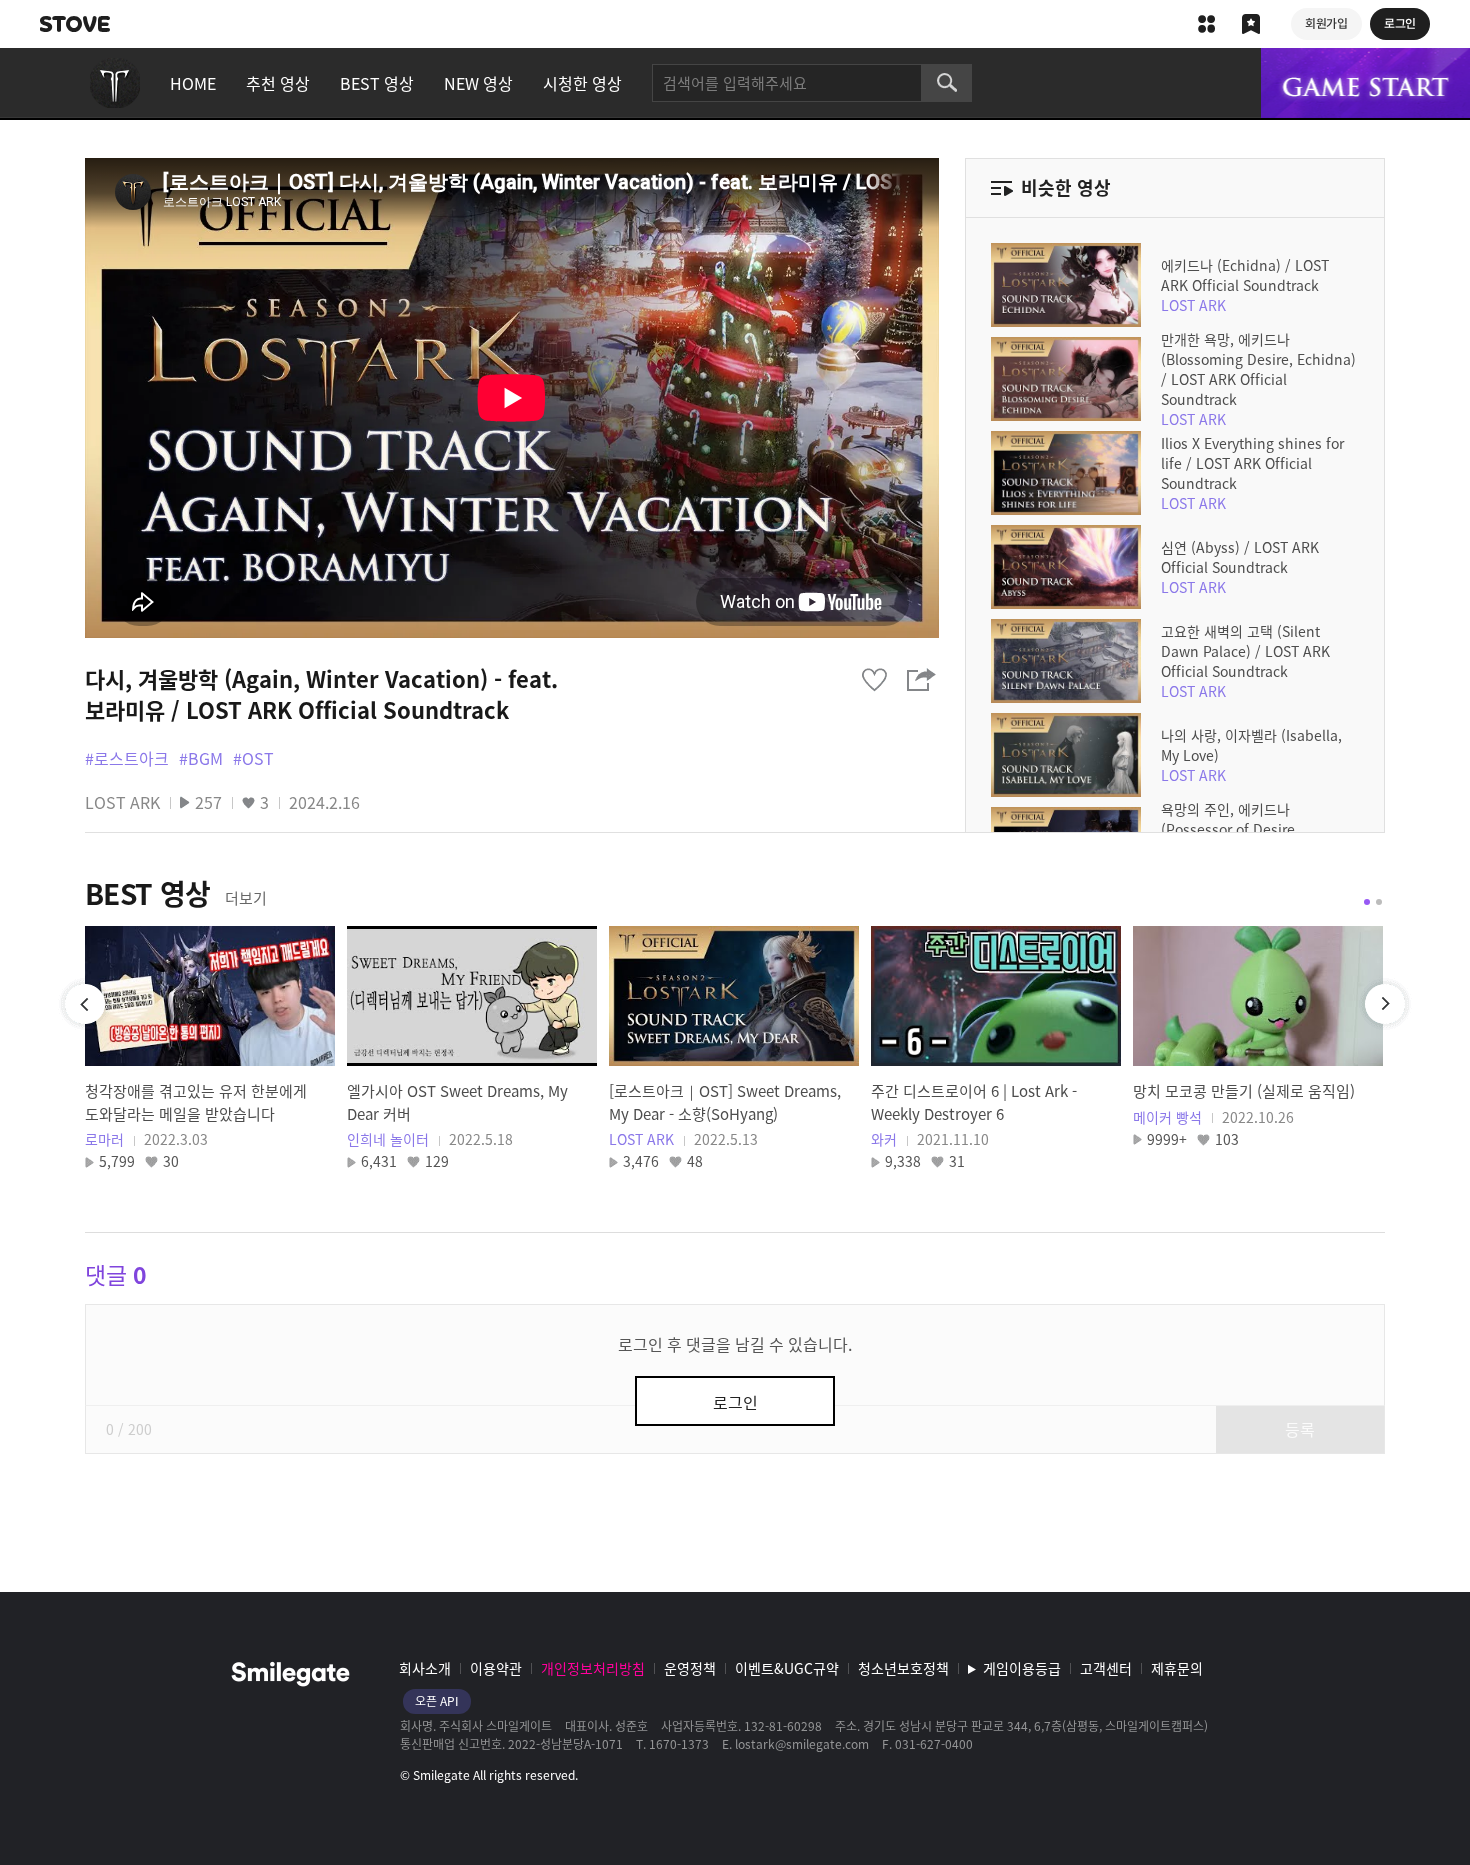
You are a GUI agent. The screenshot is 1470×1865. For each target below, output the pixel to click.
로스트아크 (115, 83)
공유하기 (921, 679)
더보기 (246, 898)
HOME (193, 83)
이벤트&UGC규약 (787, 1668)
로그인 (735, 1402)
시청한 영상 (582, 83)
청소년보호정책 (903, 1668)
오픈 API (437, 1701)
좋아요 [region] (874, 680)
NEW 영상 (478, 83)
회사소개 (425, 1668)
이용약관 (496, 1668)
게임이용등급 (1022, 1668)
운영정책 (690, 1668)
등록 (1300, 1429)
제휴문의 (1177, 1668)
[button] (1367, 902)
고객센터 (1106, 1668)
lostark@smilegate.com (802, 1744)
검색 (947, 83)
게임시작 (1365, 83)
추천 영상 (278, 83)
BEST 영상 (377, 83)
